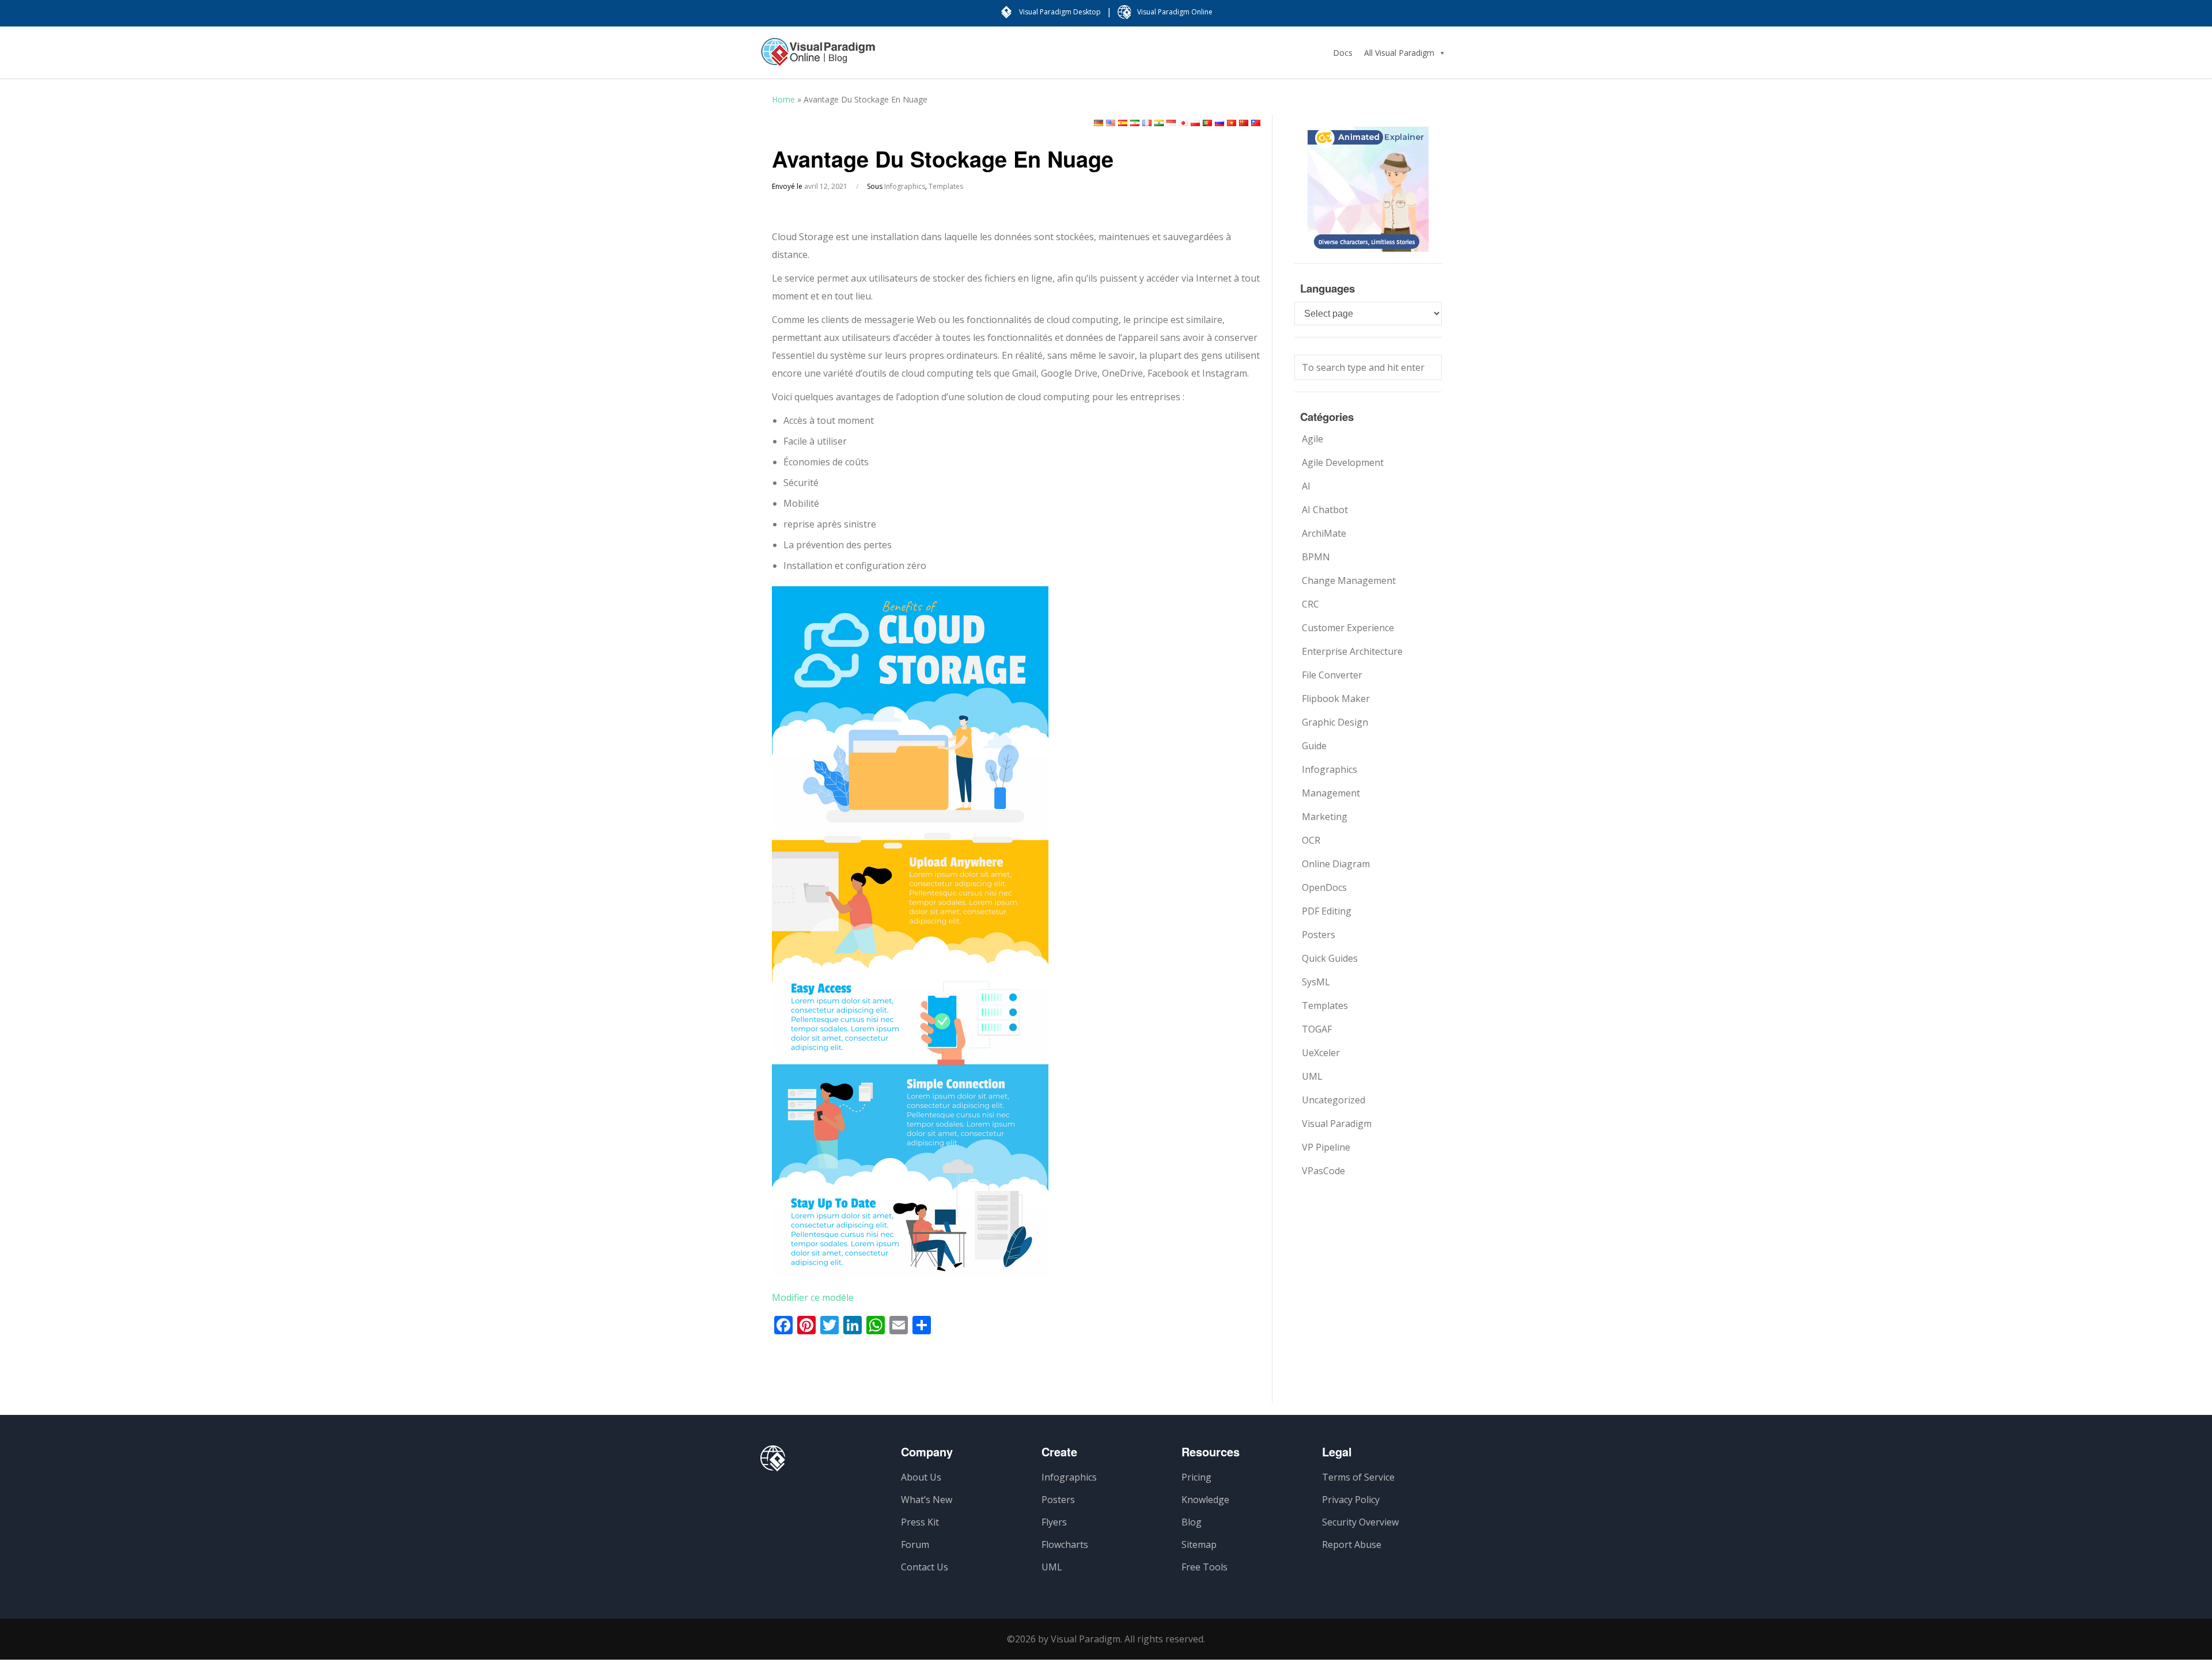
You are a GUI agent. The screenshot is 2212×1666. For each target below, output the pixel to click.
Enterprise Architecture (1352, 651)
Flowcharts (1065, 1544)
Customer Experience (1348, 628)
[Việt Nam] (1232, 123)
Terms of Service (1358, 1477)
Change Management (1349, 580)
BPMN (1316, 557)
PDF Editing (1327, 911)
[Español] (1123, 123)
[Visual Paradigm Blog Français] (818, 58)
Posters (1319, 935)
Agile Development (1343, 462)
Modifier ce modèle (813, 1297)
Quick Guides (1330, 958)
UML (1312, 1076)
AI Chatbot (1325, 510)
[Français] (1147, 123)
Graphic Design (1335, 722)
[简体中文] (1244, 123)
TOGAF (1317, 1029)
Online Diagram (1336, 864)
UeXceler (1321, 1053)
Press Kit (920, 1522)
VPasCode (1323, 1171)
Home (783, 99)
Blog (1192, 1522)
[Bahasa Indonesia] (1171, 123)
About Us (921, 1477)
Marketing (1325, 817)
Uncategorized (1334, 1100)
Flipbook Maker (1336, 699)
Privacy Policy (1351, 1500)
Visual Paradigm (1337, 1124)
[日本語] (1183, 123)
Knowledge (1205, 1500)
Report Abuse (1352, 1544)
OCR (1311, 840)
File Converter (1332, 675)
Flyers (1054, 1522)
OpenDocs (1324, 887)
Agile (1313, 439)
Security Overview (1360, 1522)
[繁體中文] (1256, 123)
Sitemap (1199, 1544)
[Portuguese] (1207, 123)
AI (1306, 486)
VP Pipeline (1326, 1147)
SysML (1316, 982)
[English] (1111, 123)
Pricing (1196, 1477)
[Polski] (1195, 123)
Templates (946, 186)
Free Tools (1205, 1567)
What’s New (927, 1500)
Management (1331, 793)
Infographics (905, 186)
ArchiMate (1324, 533)
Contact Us (925, 1567)
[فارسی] (1135, 123)
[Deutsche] (1099, 123)
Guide (1314, 746)
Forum (915, 1544)
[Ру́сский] (1219, 123)
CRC (1310, 604)
